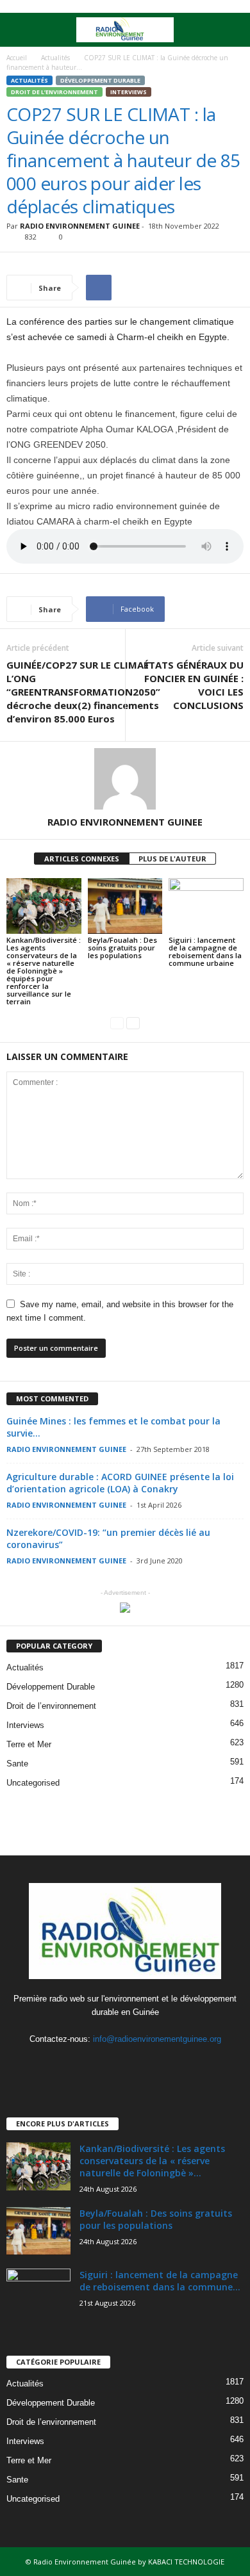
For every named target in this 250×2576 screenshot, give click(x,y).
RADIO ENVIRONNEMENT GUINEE (80, 226)
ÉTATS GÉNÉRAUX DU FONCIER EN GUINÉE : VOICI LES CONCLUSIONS (194, 685)
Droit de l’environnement (54, 92)
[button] (230, 30)
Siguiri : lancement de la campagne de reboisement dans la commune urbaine (205, 951)
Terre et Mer (29, 1744)
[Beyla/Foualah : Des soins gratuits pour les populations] (125, 906)
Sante (17, 1764)
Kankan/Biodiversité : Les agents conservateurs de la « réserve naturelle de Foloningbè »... (152, 2161)
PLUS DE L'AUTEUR (172, 859)
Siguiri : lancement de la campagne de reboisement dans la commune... (160, 2281)
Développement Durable (100, 80)
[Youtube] (152, 2064)
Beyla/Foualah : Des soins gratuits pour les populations (122, 948)
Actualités (55, 58)
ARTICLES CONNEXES (82, 859)
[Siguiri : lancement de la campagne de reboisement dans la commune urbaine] (206, 906)
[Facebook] (100, 2064)
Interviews (129, 92)
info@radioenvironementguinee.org (157, 2039)
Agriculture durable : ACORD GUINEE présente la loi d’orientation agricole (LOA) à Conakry (120, 1483)
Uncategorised (33, 1783)
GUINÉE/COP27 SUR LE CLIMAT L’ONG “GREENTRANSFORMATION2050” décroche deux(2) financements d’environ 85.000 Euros (83, 692)
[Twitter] (127, 2064)
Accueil (17, 58)
